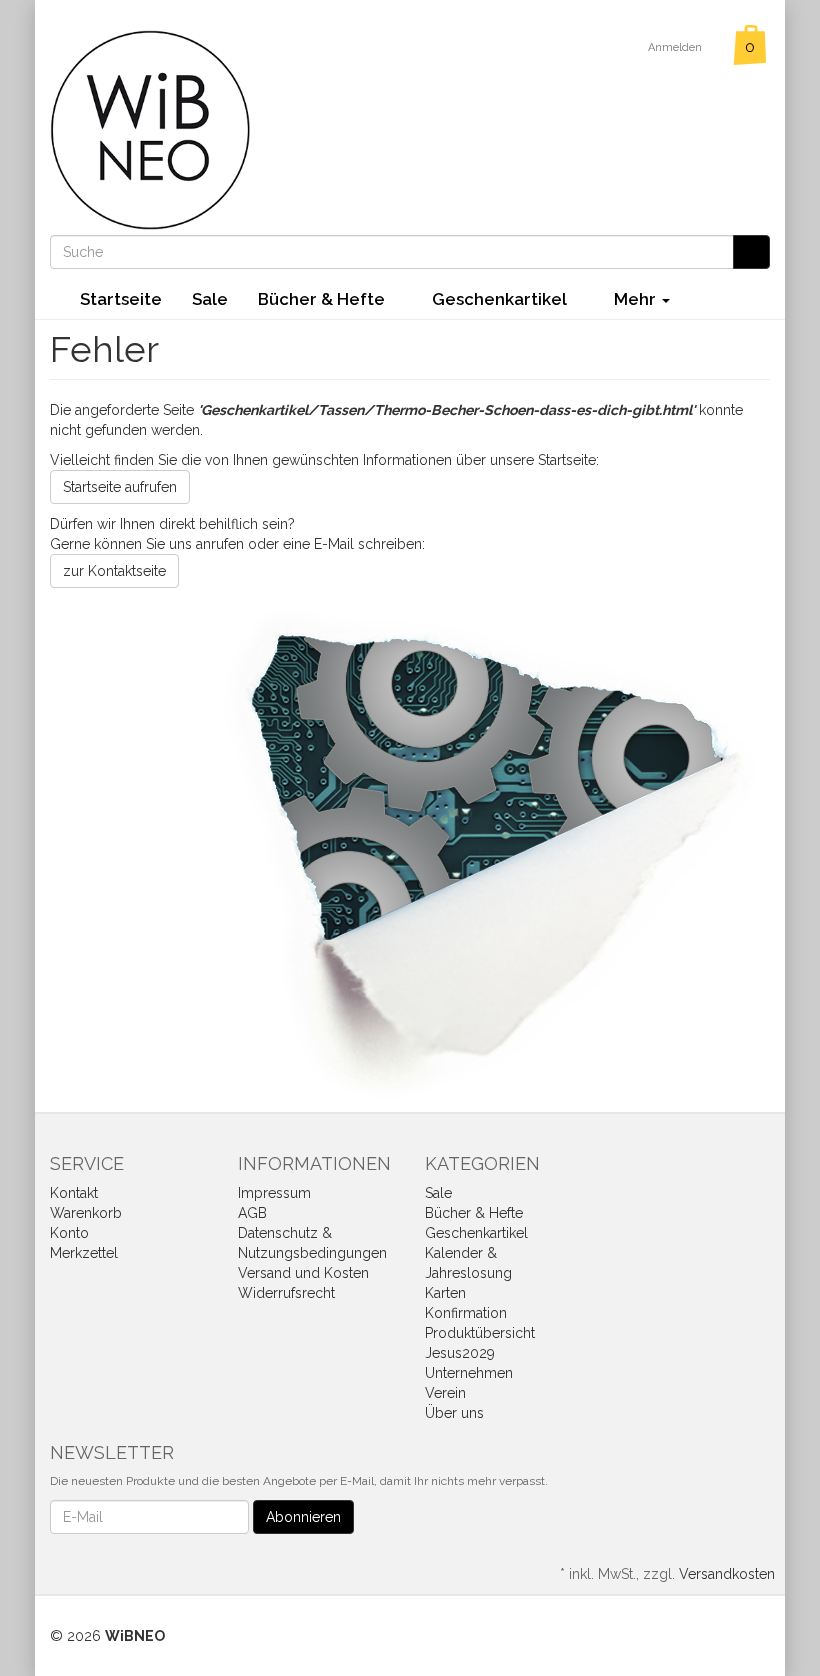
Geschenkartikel (501, 299)
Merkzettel (84, 1253)
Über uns (454, 1413)
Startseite (121, 299)
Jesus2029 (460, 1353)
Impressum (274, 1193)
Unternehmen (469, 1373)
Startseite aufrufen (120, 487)
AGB (252, 1213)
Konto (69, 1233)
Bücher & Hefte (323, 299)
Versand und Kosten (303, 1273)
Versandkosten (727, 1574)
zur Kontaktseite (114, 571)
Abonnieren (303, 1517)
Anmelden (676, 47)
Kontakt (74, 1193)
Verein (445, 1393)
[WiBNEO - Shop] (150, 129)
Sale (210, 299)
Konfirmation (466, 1313)
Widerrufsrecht (286, 1293)
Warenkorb (86, 1213)
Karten (445, 1293)
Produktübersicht (480, 1333)
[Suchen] (751, 252)
